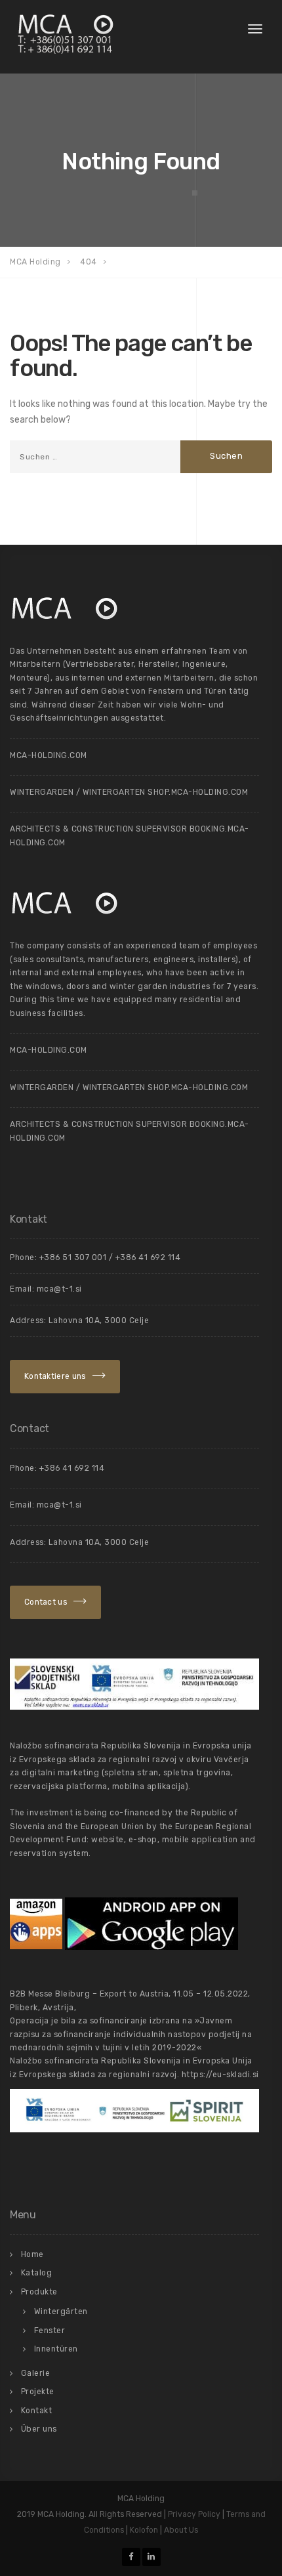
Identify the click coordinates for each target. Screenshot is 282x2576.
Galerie (36, 2373)
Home (32, 2254)
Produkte (39, 2292)
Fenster (50, 2331)
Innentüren (56, 2349)
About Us (181, 2530)
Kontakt (37, 2411)
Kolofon (144, 2530)
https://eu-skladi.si (220, 2075)
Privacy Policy (194, 2514)
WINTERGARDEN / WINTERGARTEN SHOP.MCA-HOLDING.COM (129, 792)
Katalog (37, 2273)
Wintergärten (61, 2312)
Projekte (38, 2392)
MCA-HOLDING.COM (49, 755)
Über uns (39, 2429)
